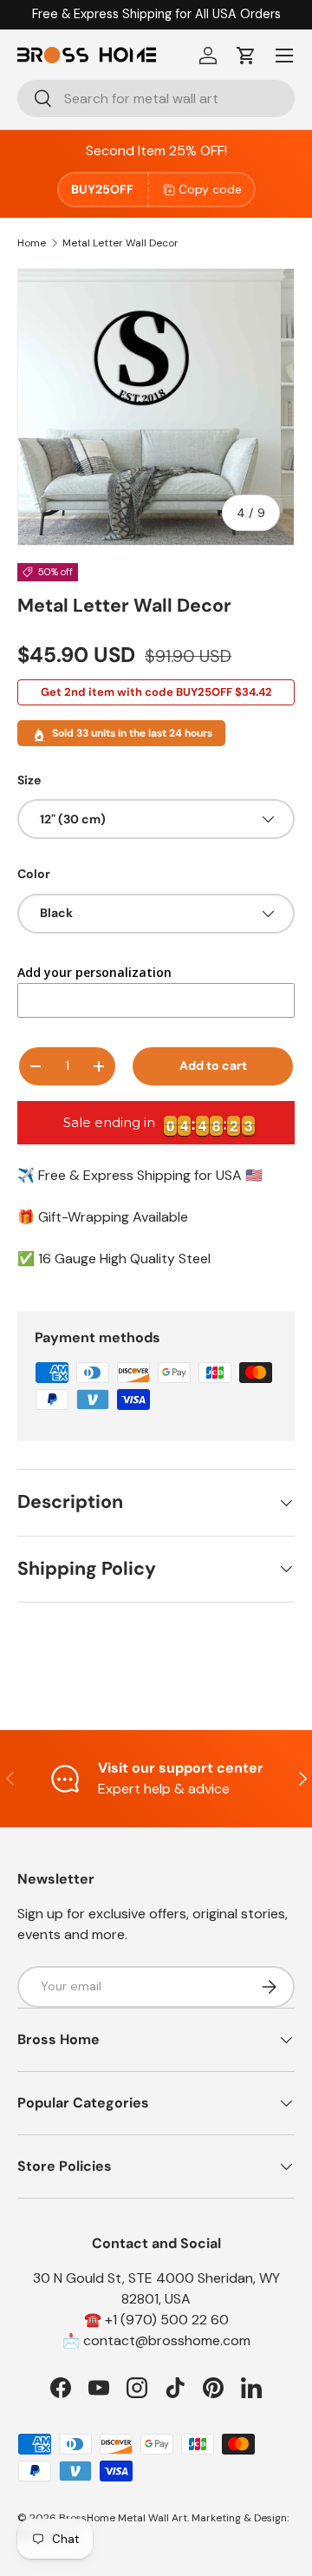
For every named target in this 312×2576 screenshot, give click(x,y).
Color (34, 874)
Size (29, 780)
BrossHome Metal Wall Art (123, 2518)
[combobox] (156, 98)
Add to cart (213, 1065)
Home (32, 243)
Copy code (210, 189)
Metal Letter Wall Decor (120, 243)
